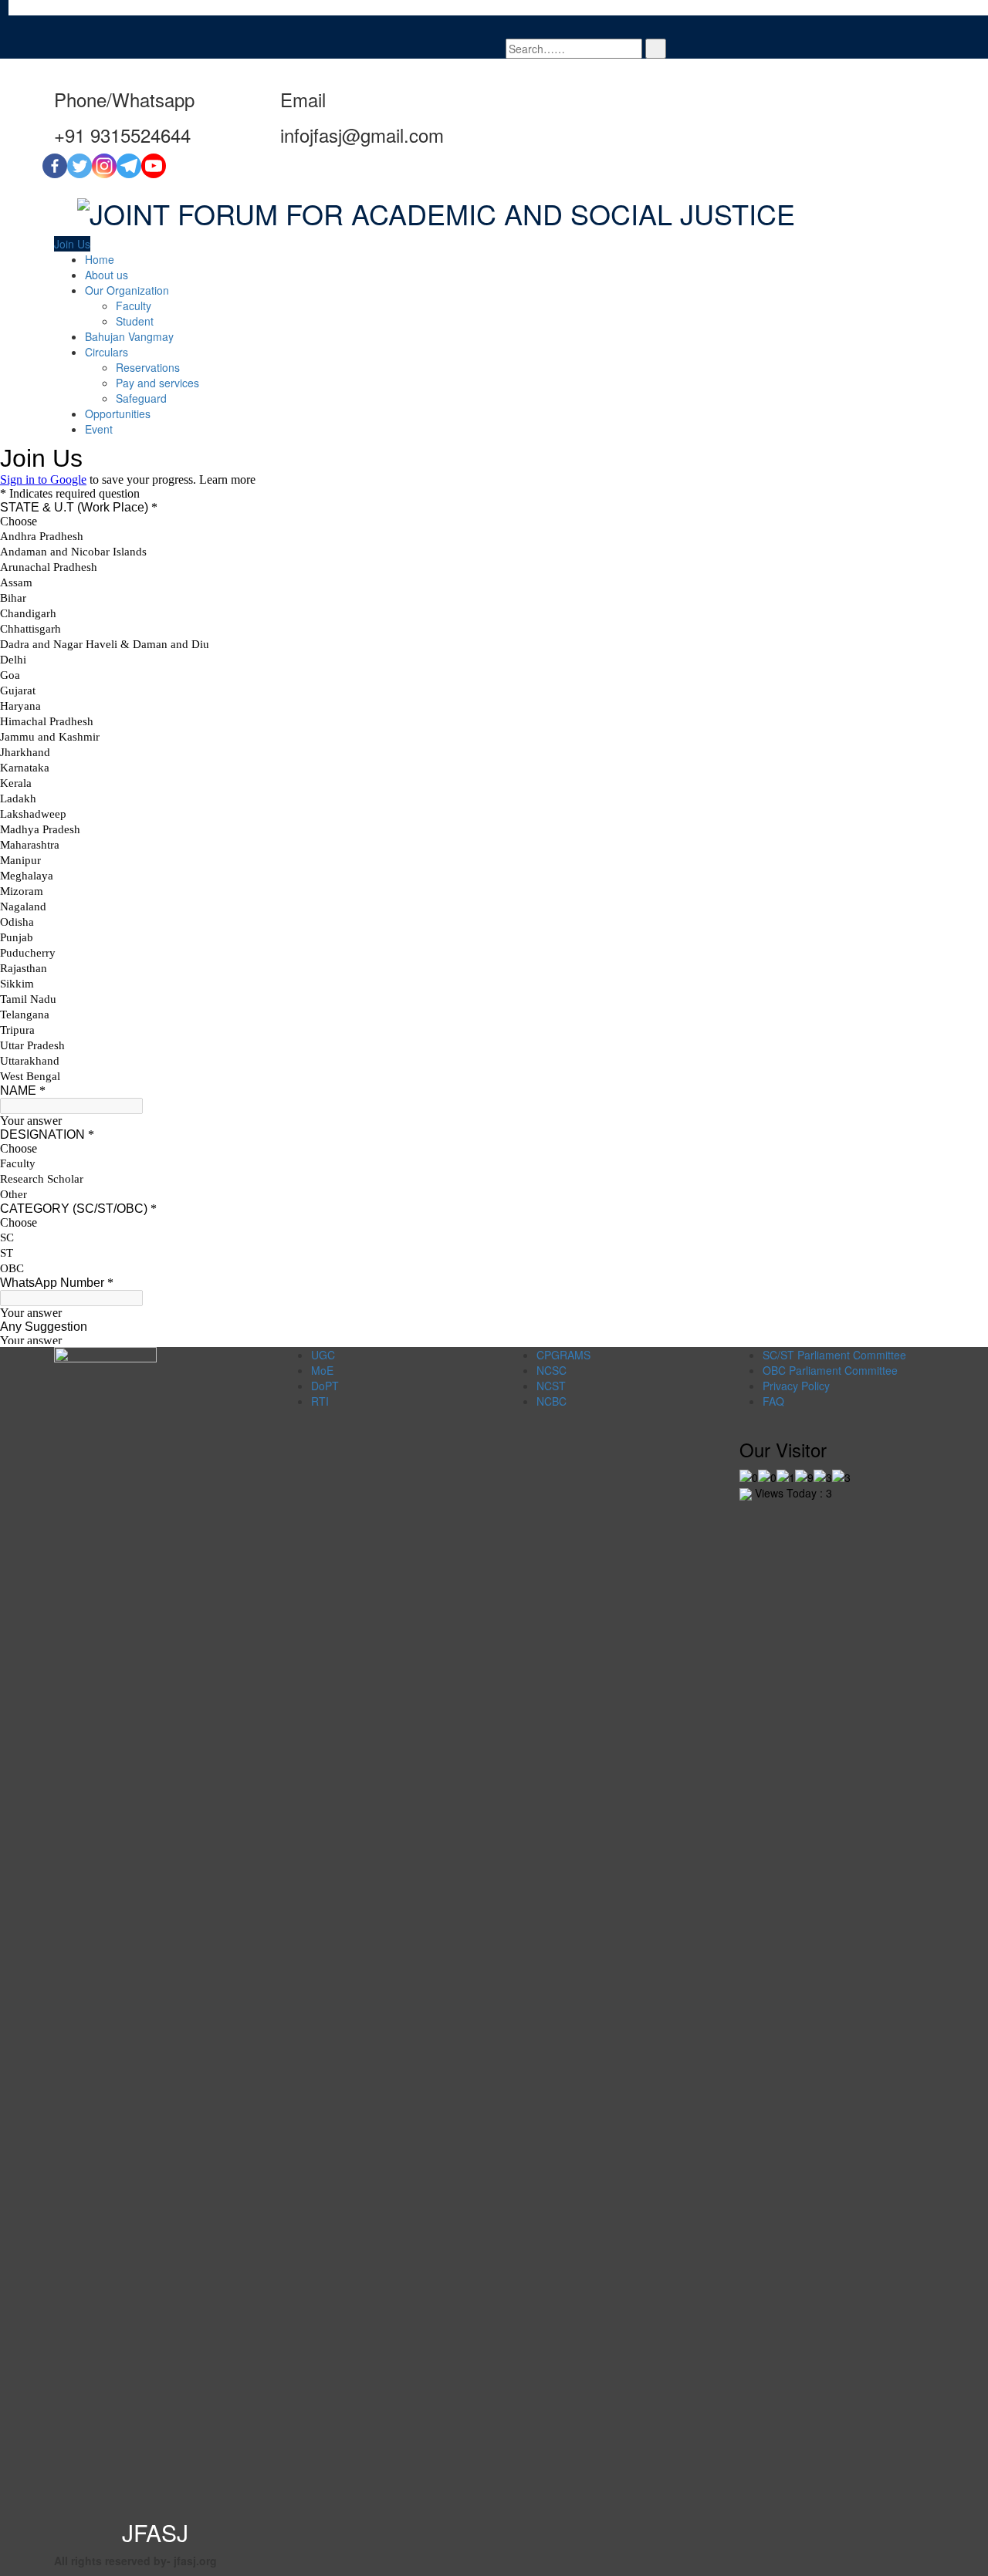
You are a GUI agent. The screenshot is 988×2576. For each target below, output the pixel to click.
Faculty (134, 306)
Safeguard (141, 398)
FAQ (773, 1401)
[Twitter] (80, 166)
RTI (320, 1401)
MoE (322, 1370)
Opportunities (118, 414)
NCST (551, 1386)
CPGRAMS (563, 1355)
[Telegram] (129, 166)
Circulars (107, 352)
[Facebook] (55, 166)
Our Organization (127, 290)
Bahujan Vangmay (129, 336)
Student (135, 321)
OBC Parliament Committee (830, 1370)
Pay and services (157, 383)
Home (100, 259)
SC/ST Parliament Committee (834, 1355)
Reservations (148, 367)
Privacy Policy (796, 1386)
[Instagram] (104, 166)
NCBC (552, 1401)
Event (99, 429)
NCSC (552, 1370)
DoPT (325, 1386)
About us (107, 275)
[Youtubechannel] (154, 166)
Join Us (72, 244)
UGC (323, 1355)
